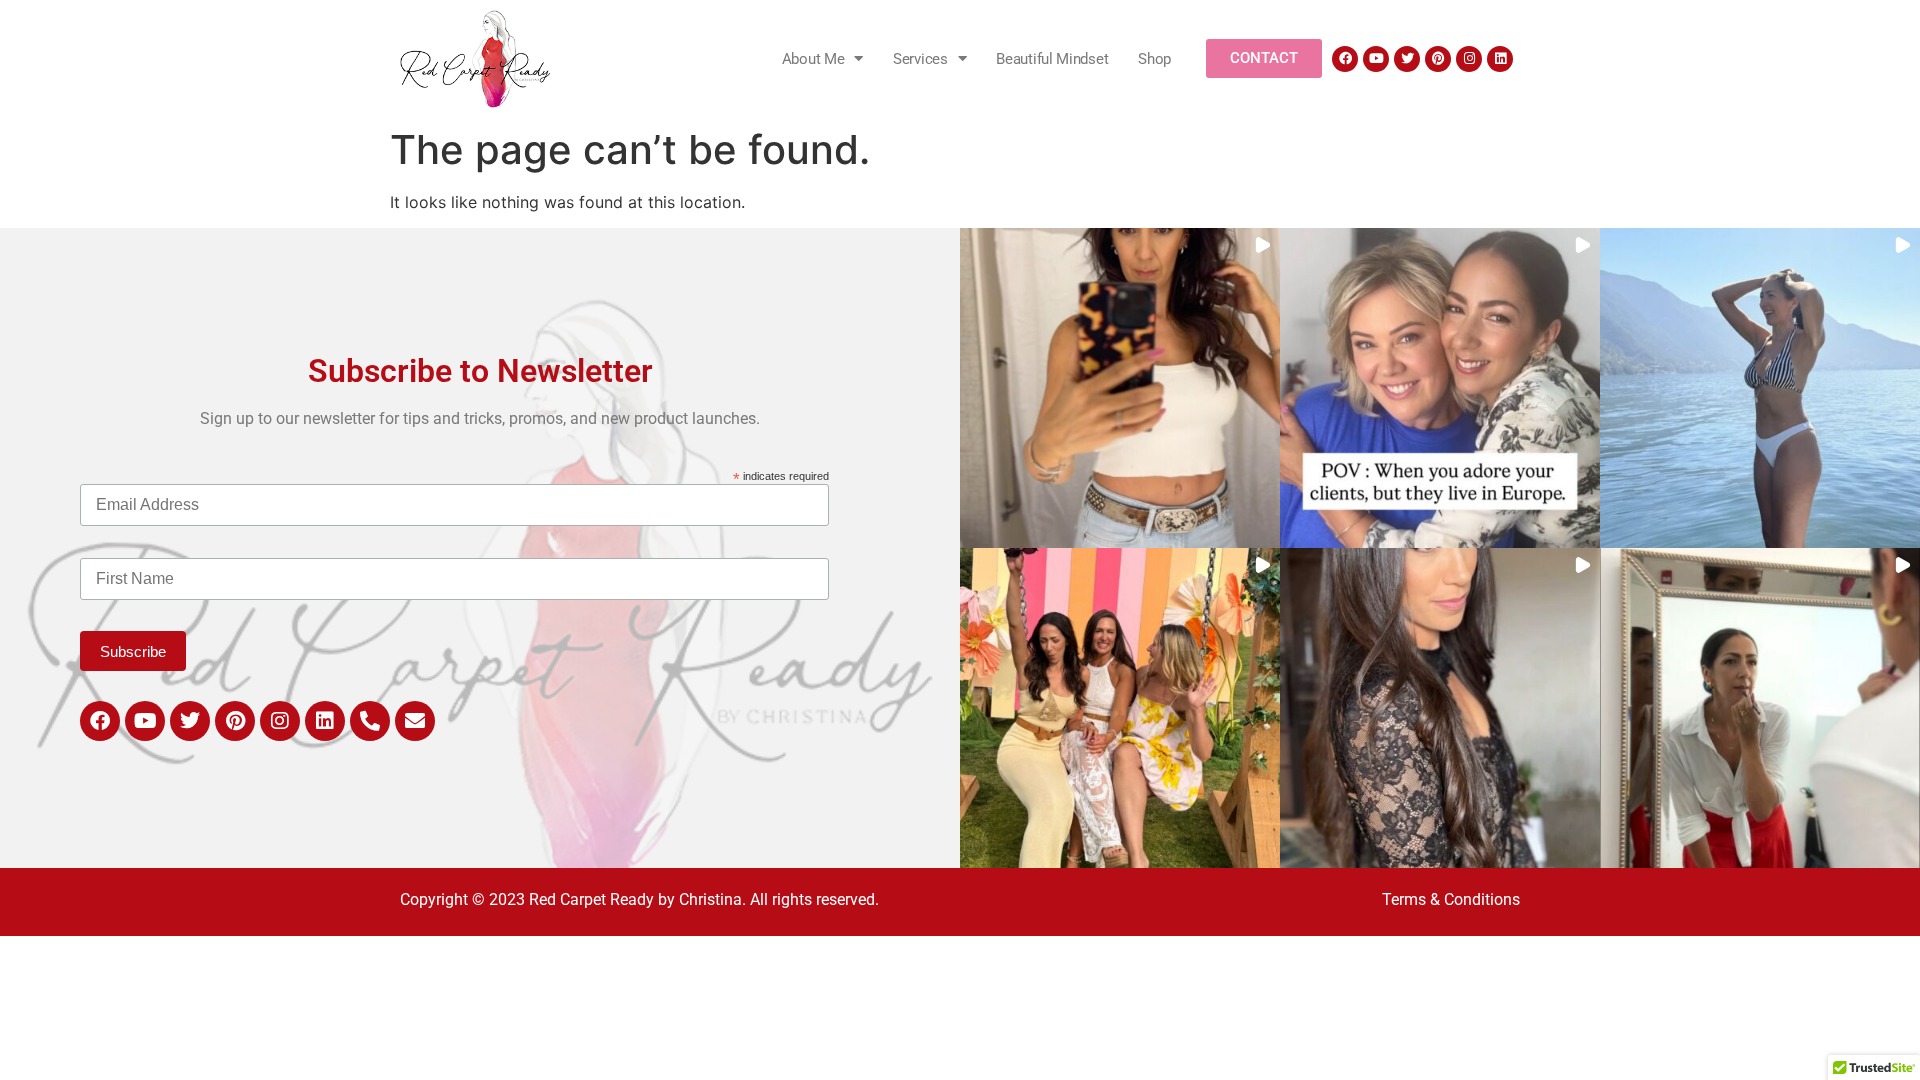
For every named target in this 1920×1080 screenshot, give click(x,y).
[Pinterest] (1438, 59)
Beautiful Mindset (1052, 59)
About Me (813, 59)
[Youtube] (1376, 59)
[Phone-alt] (370, 721)
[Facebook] (1345, 59)
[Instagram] (1469, 59)
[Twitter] (1407, 59)
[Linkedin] (1500, 59)
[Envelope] (415, 721)
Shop (1154, 59)
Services (920, 59)
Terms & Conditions (1451, 899)
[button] (1120, 388)
